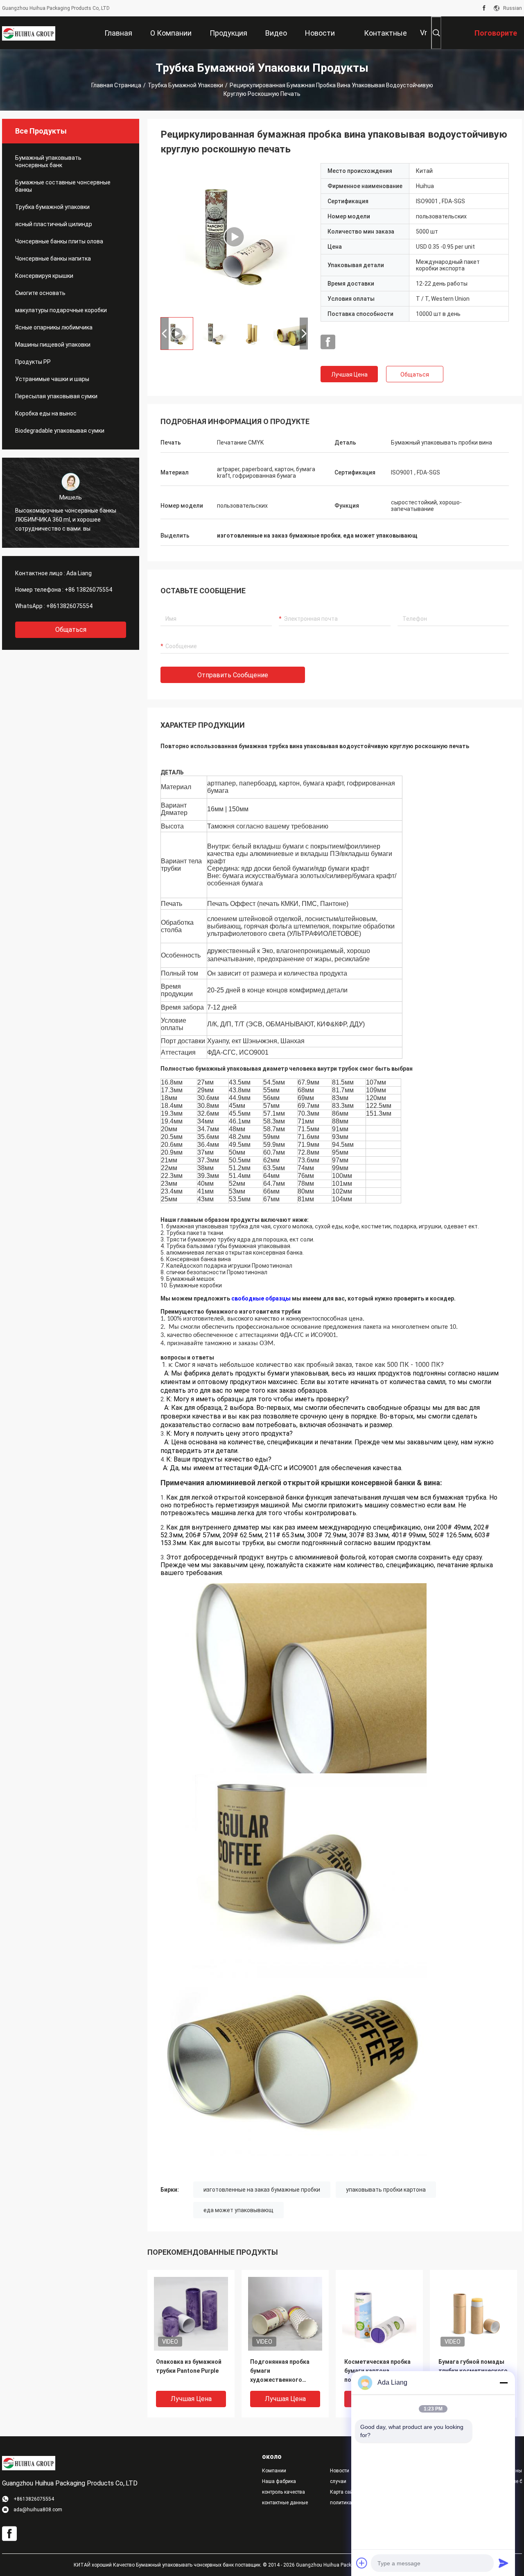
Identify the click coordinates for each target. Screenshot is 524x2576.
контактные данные (285, 2503)
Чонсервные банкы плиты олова (59, 241)
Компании (274, 2471)
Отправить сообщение (233, 675)
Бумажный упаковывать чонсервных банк (48, 161)
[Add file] (362, 2563)
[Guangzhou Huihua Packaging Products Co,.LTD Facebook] (484, 8)
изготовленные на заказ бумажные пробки (262, 2190)
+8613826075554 (69, 606)
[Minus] (504, 2383)
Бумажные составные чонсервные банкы (63, 186)
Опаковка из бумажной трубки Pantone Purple (189, 2366)
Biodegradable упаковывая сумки (60, 431)
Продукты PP (33, 362)
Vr (423, 33)
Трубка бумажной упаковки (185, 85)
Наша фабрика (279, 2481)
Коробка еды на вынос (46, 413)
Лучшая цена (349, 374)
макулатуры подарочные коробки (61, 310)
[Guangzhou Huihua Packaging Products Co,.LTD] (29, 33)
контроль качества (283, 2492)
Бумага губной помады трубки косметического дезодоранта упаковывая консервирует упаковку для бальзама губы (473, 2371)
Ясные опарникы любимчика (54, 327)
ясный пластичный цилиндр (54, 224)
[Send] (504, 2563)
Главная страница (116, 85)
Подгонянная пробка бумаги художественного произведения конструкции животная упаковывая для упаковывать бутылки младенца (283, 2371)
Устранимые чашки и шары (52, 379)
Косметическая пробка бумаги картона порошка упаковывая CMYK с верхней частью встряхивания (378, 2371)
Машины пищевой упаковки (53, 345)
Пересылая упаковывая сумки (56, 396)
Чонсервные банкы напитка (53, 259)
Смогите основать (40, 293)
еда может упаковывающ (238, 2210)
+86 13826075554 (88, 590)
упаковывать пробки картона (386, 2190)
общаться (71, 630)
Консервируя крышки (44, 276)
